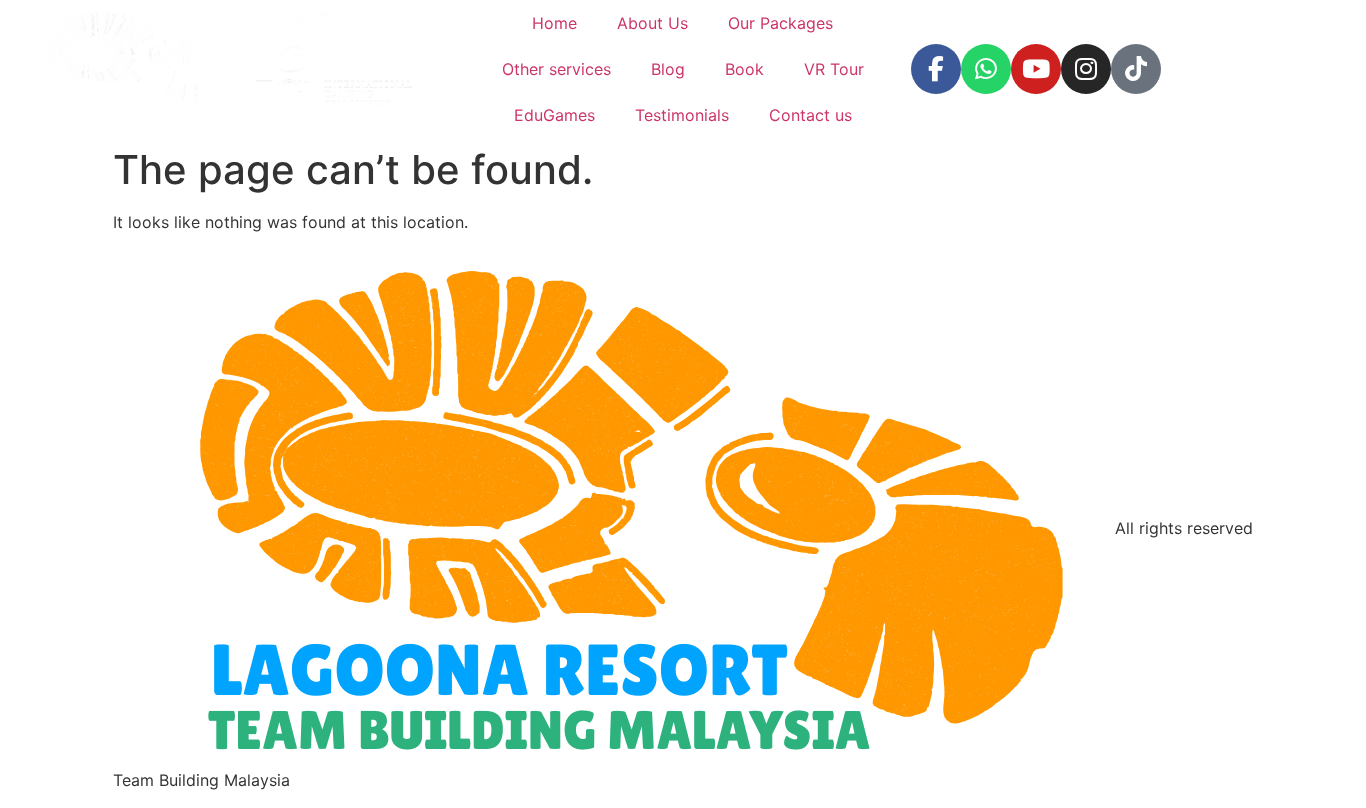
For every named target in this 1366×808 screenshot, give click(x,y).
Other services (556, 69)
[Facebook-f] (936, 69)
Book (744, 69)
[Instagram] (1086, 69)
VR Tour (834, 69)
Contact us (810, 115)
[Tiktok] (1136, 69)
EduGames (554, 115)
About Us (652, 23)
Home (554, 23)
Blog (668, 69)
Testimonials (682, 115)
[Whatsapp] (986, 69)
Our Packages (780, 23)
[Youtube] (1036, 69)
